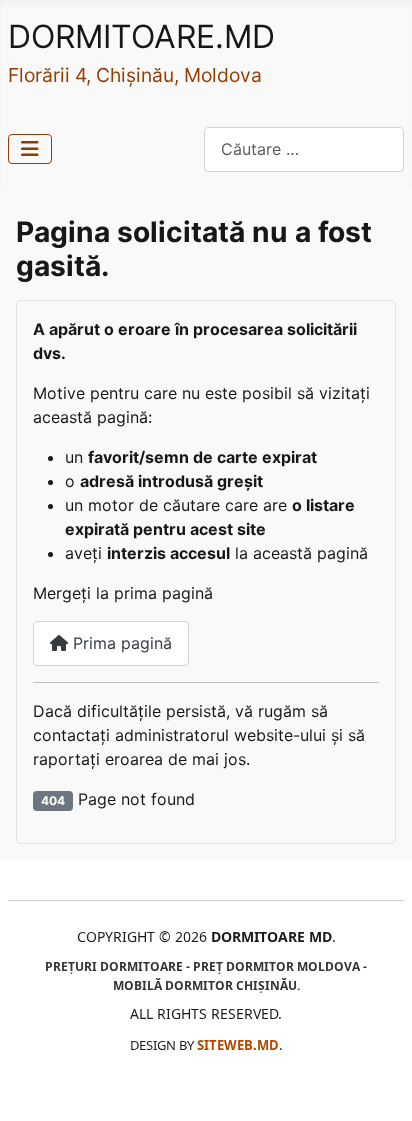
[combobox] (304, 149)
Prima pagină (120, 643)
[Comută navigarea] (30, 149)
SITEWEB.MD (238, 1045)
